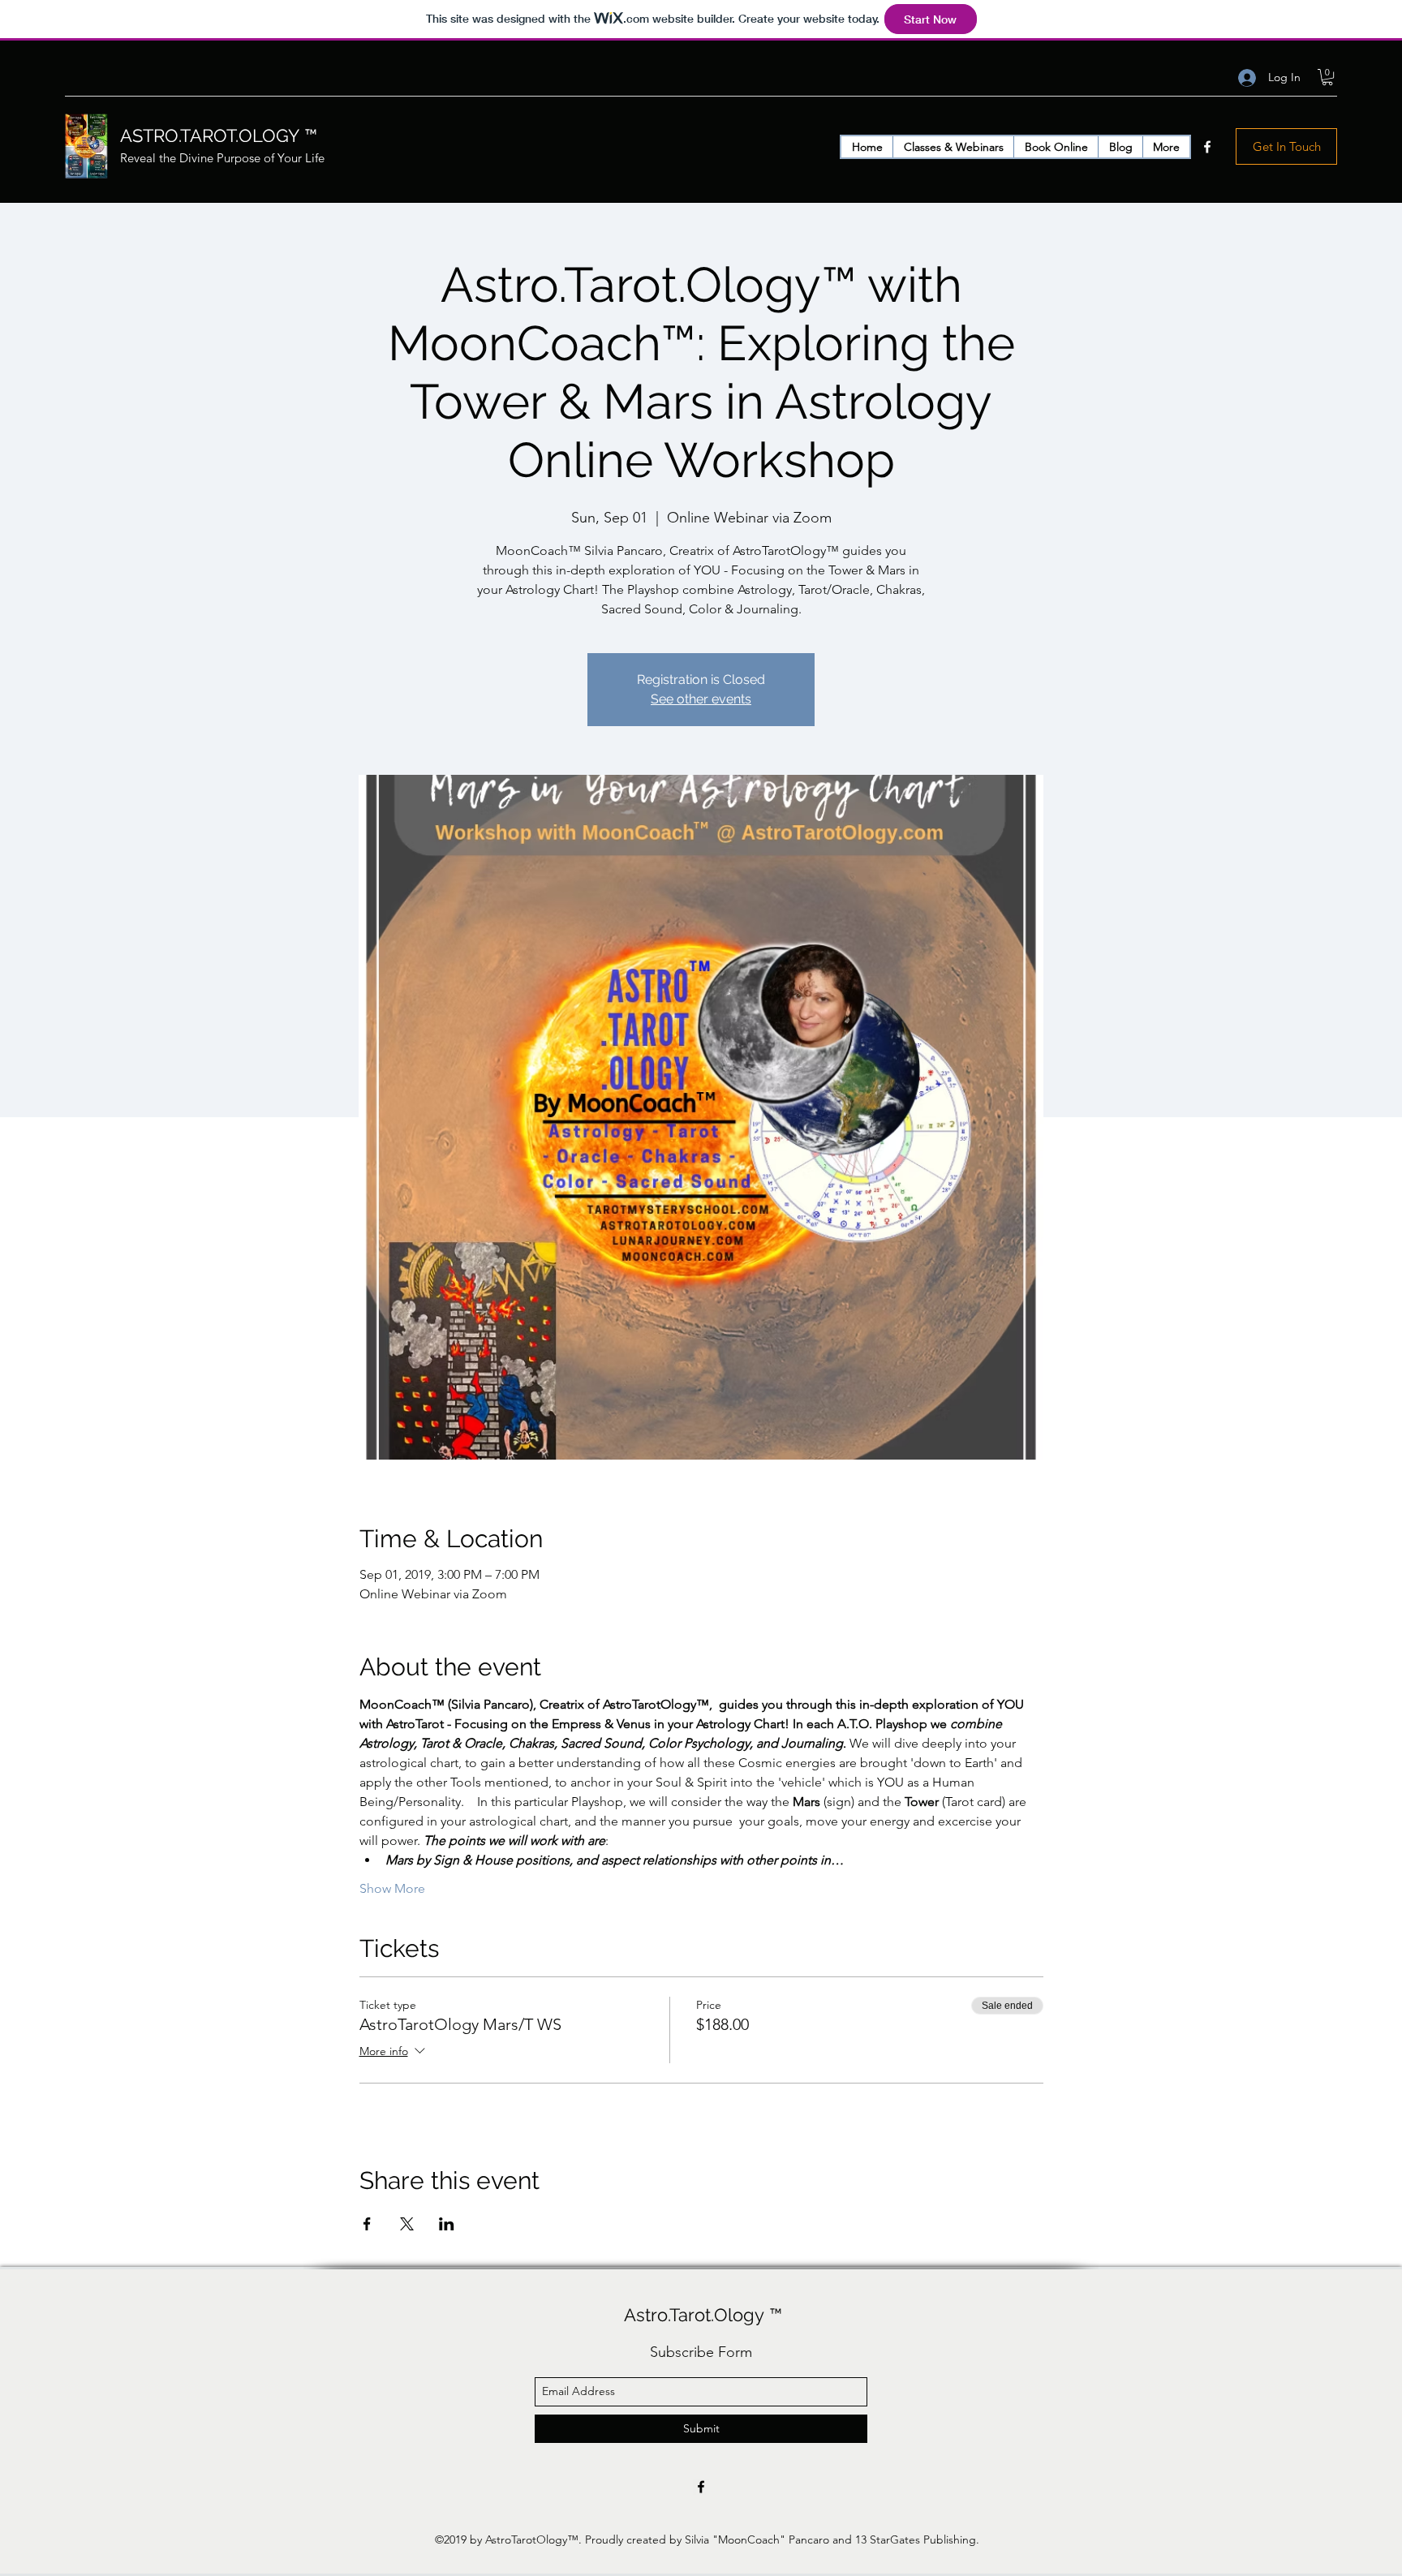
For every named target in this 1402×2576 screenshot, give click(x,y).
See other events (701, 699)
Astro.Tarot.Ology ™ (703, 2315)
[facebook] (1207, 147)
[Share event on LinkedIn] (447, 2224)
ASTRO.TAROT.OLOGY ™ (219, 135)
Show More (392, 1888)
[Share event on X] (407, 2224)
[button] (1327, 77)
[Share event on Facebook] (367, 2224)
